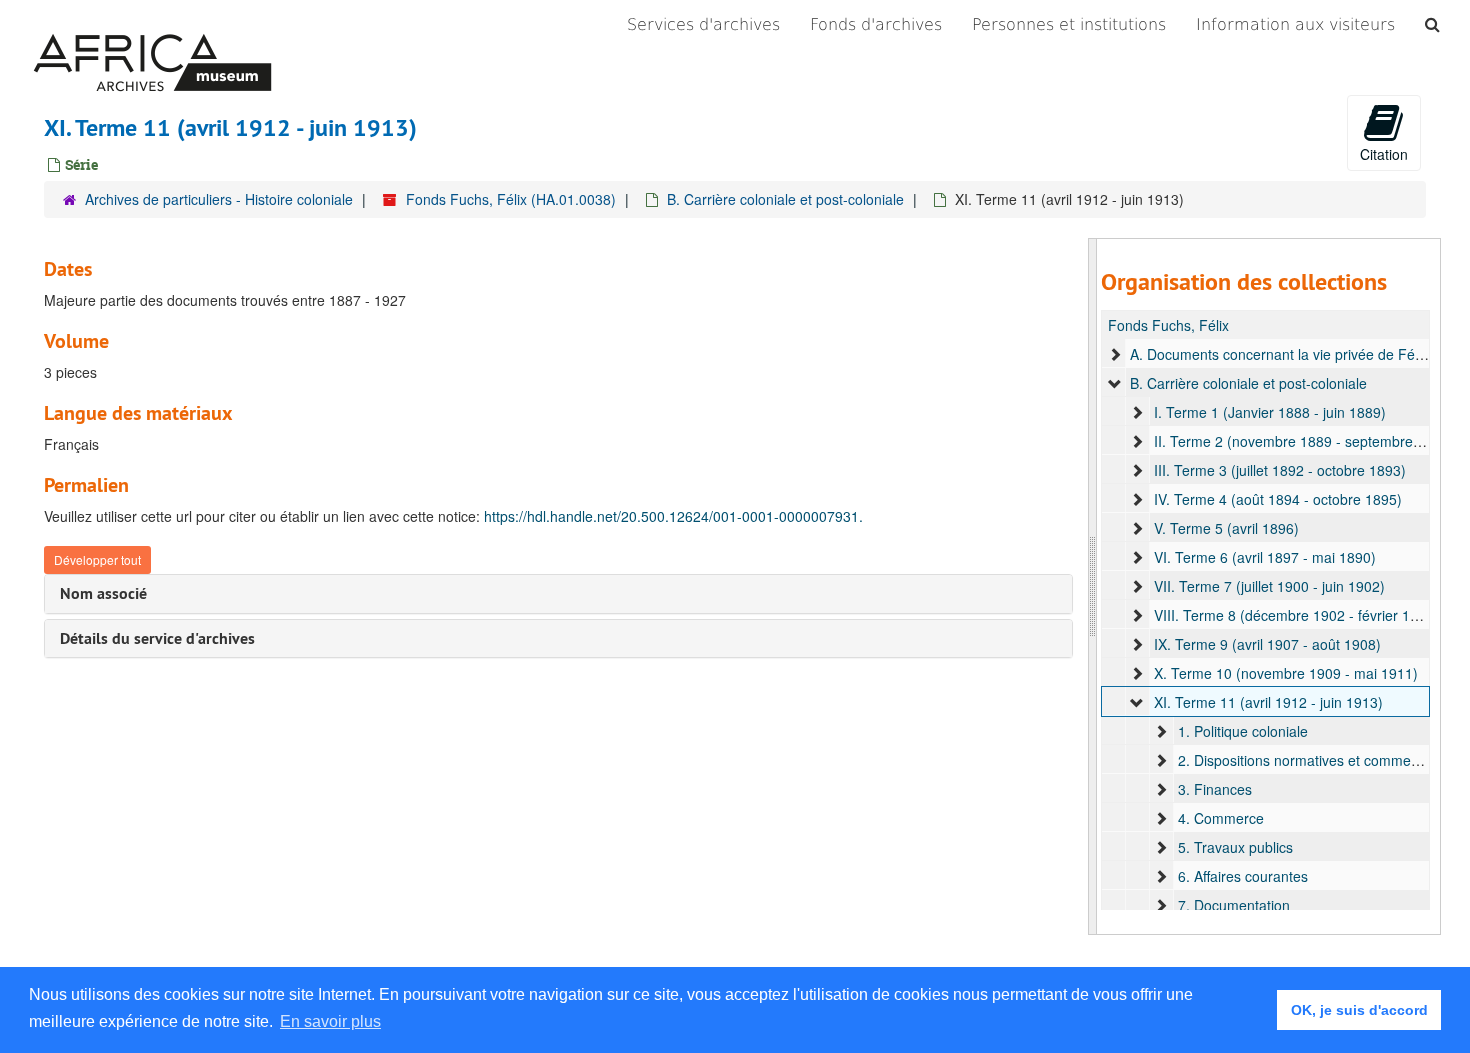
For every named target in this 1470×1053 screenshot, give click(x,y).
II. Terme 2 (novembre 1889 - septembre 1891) (1304, 441)
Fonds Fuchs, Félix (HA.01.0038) (511, 199)
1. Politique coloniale (1243, 731)
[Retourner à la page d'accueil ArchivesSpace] (152, 25)
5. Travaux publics (1235, 847)
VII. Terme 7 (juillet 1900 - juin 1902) (1269, 586)
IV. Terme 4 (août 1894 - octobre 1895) (1278, 499)
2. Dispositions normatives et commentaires (1316, 760)
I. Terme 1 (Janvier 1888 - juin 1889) (1270, 412)
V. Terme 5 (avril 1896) (1226, 528)
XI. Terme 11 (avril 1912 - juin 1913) (1268, 702)
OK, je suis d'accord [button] (1359, 1010)
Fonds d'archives (876, 24)
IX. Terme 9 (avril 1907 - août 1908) (1267, 644)
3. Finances (1215, 789)
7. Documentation (1234, 905)
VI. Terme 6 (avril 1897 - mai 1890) (1265, 557)
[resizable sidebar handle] (1093, 586)
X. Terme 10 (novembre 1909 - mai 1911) (1286, 673)
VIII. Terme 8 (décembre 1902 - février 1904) (1296, 615)
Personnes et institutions (1069, 24)
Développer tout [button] (97, 559)
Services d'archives (703, 24)
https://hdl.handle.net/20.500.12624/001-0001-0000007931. (673, 516)
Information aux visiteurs (1295, 24)
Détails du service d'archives (157, 638)
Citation (1384, 154)
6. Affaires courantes (1243, 876)
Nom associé (103, 593)
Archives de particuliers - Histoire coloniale (219, 199)
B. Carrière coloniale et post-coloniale (785, 199)
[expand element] (1115, 354)
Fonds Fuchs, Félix (1168, 325)
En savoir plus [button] (330, 1021)
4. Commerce (1221, 818)
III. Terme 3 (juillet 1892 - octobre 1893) (1280, 470)
